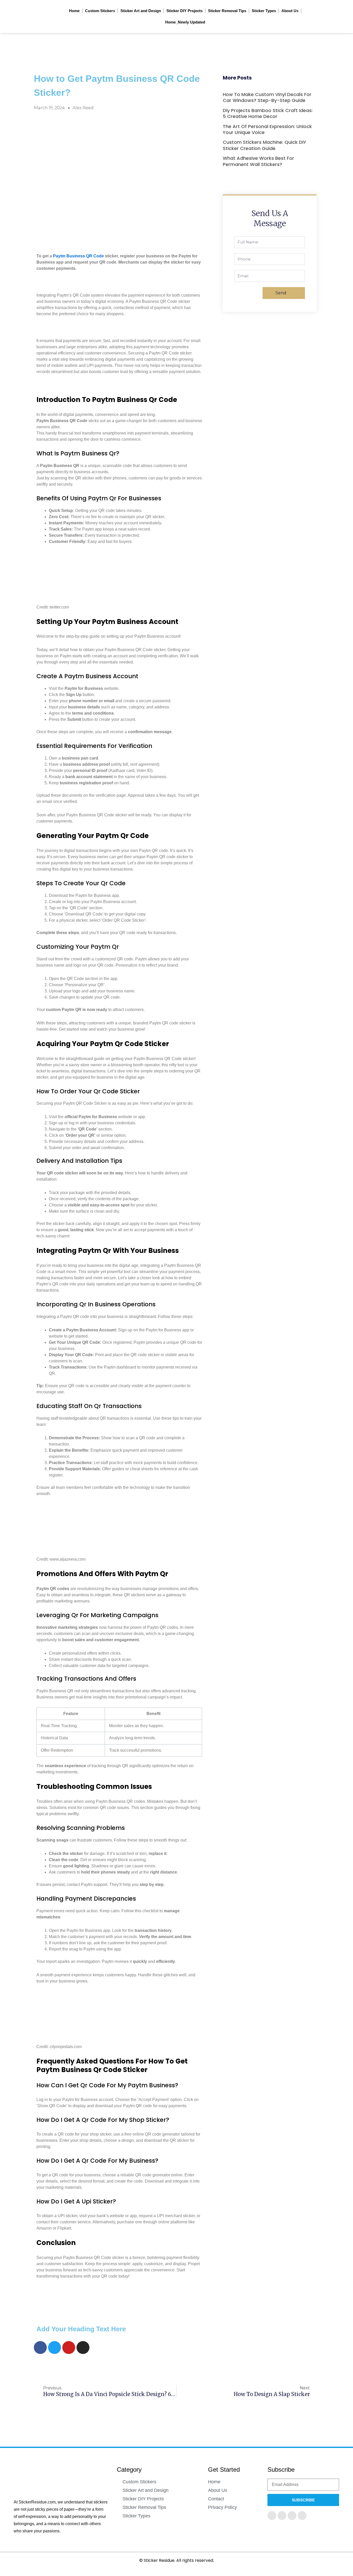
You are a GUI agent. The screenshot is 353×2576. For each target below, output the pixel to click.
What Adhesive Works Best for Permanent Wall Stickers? (258, 161)
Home (74, 11)
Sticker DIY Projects (185, 11)
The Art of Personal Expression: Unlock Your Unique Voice (267, 129)
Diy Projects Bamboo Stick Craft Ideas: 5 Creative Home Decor (268, 113)
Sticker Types (264, 11)
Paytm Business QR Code (78, 256)
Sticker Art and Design (141, 11)
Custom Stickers (100, 11)
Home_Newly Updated (185, 22)
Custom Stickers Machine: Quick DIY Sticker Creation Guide (264, 145)
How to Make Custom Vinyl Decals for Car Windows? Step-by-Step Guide (267, 97)
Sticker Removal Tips (227, 11)
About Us (290, 11)
